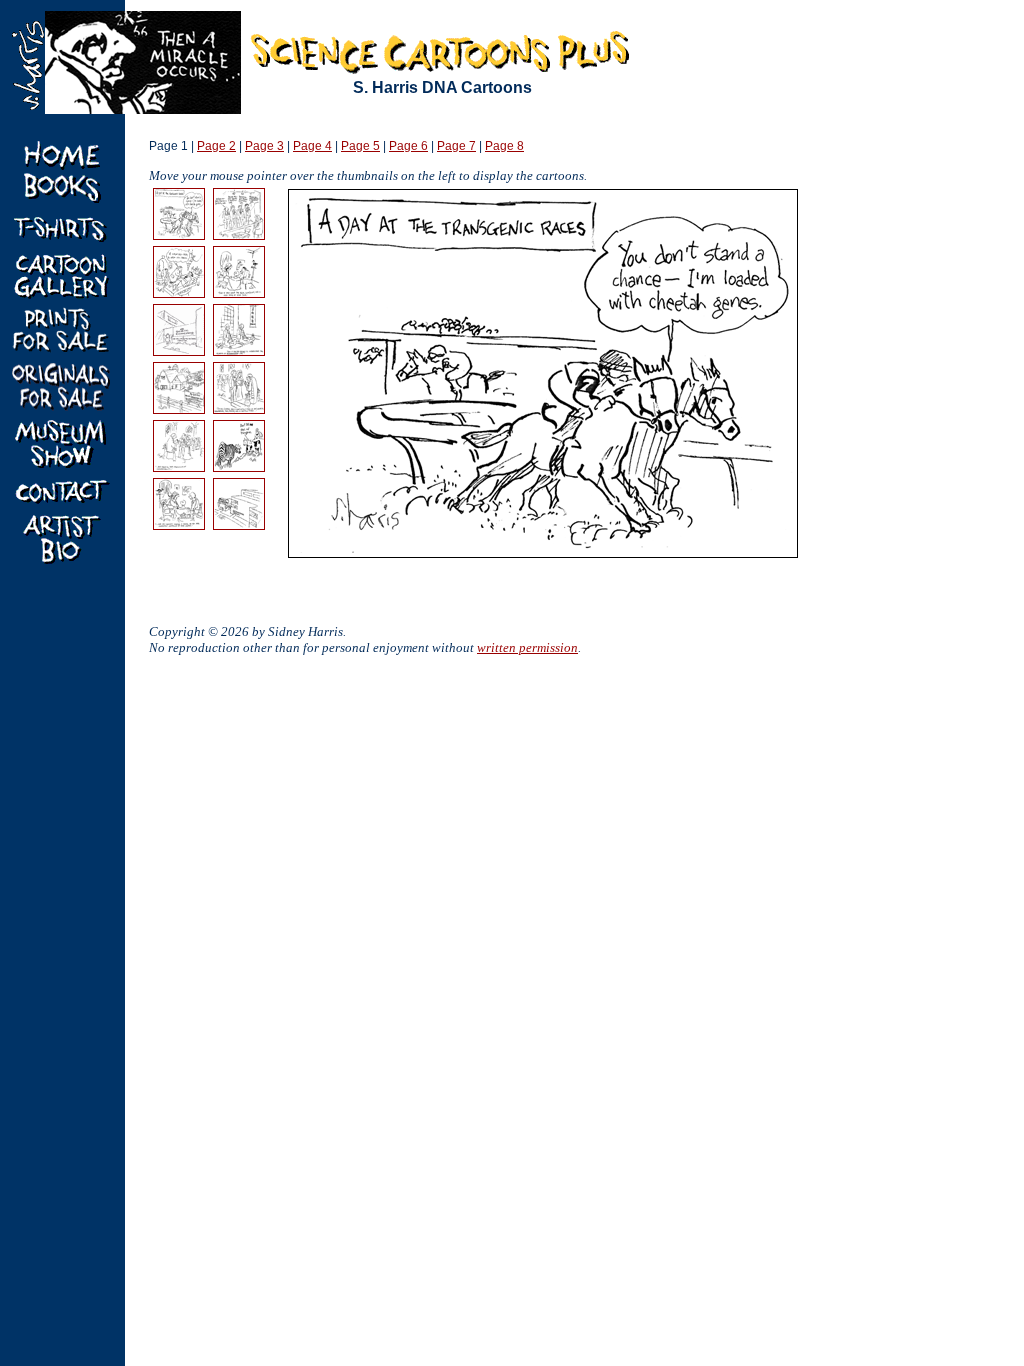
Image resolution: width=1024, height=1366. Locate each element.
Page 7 (456, 146)
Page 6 (408, 146)
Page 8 (504, 146)
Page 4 (312, 146)
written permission (527, 647)
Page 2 (216, 146)
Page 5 (360, 146)
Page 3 (264, 146)
